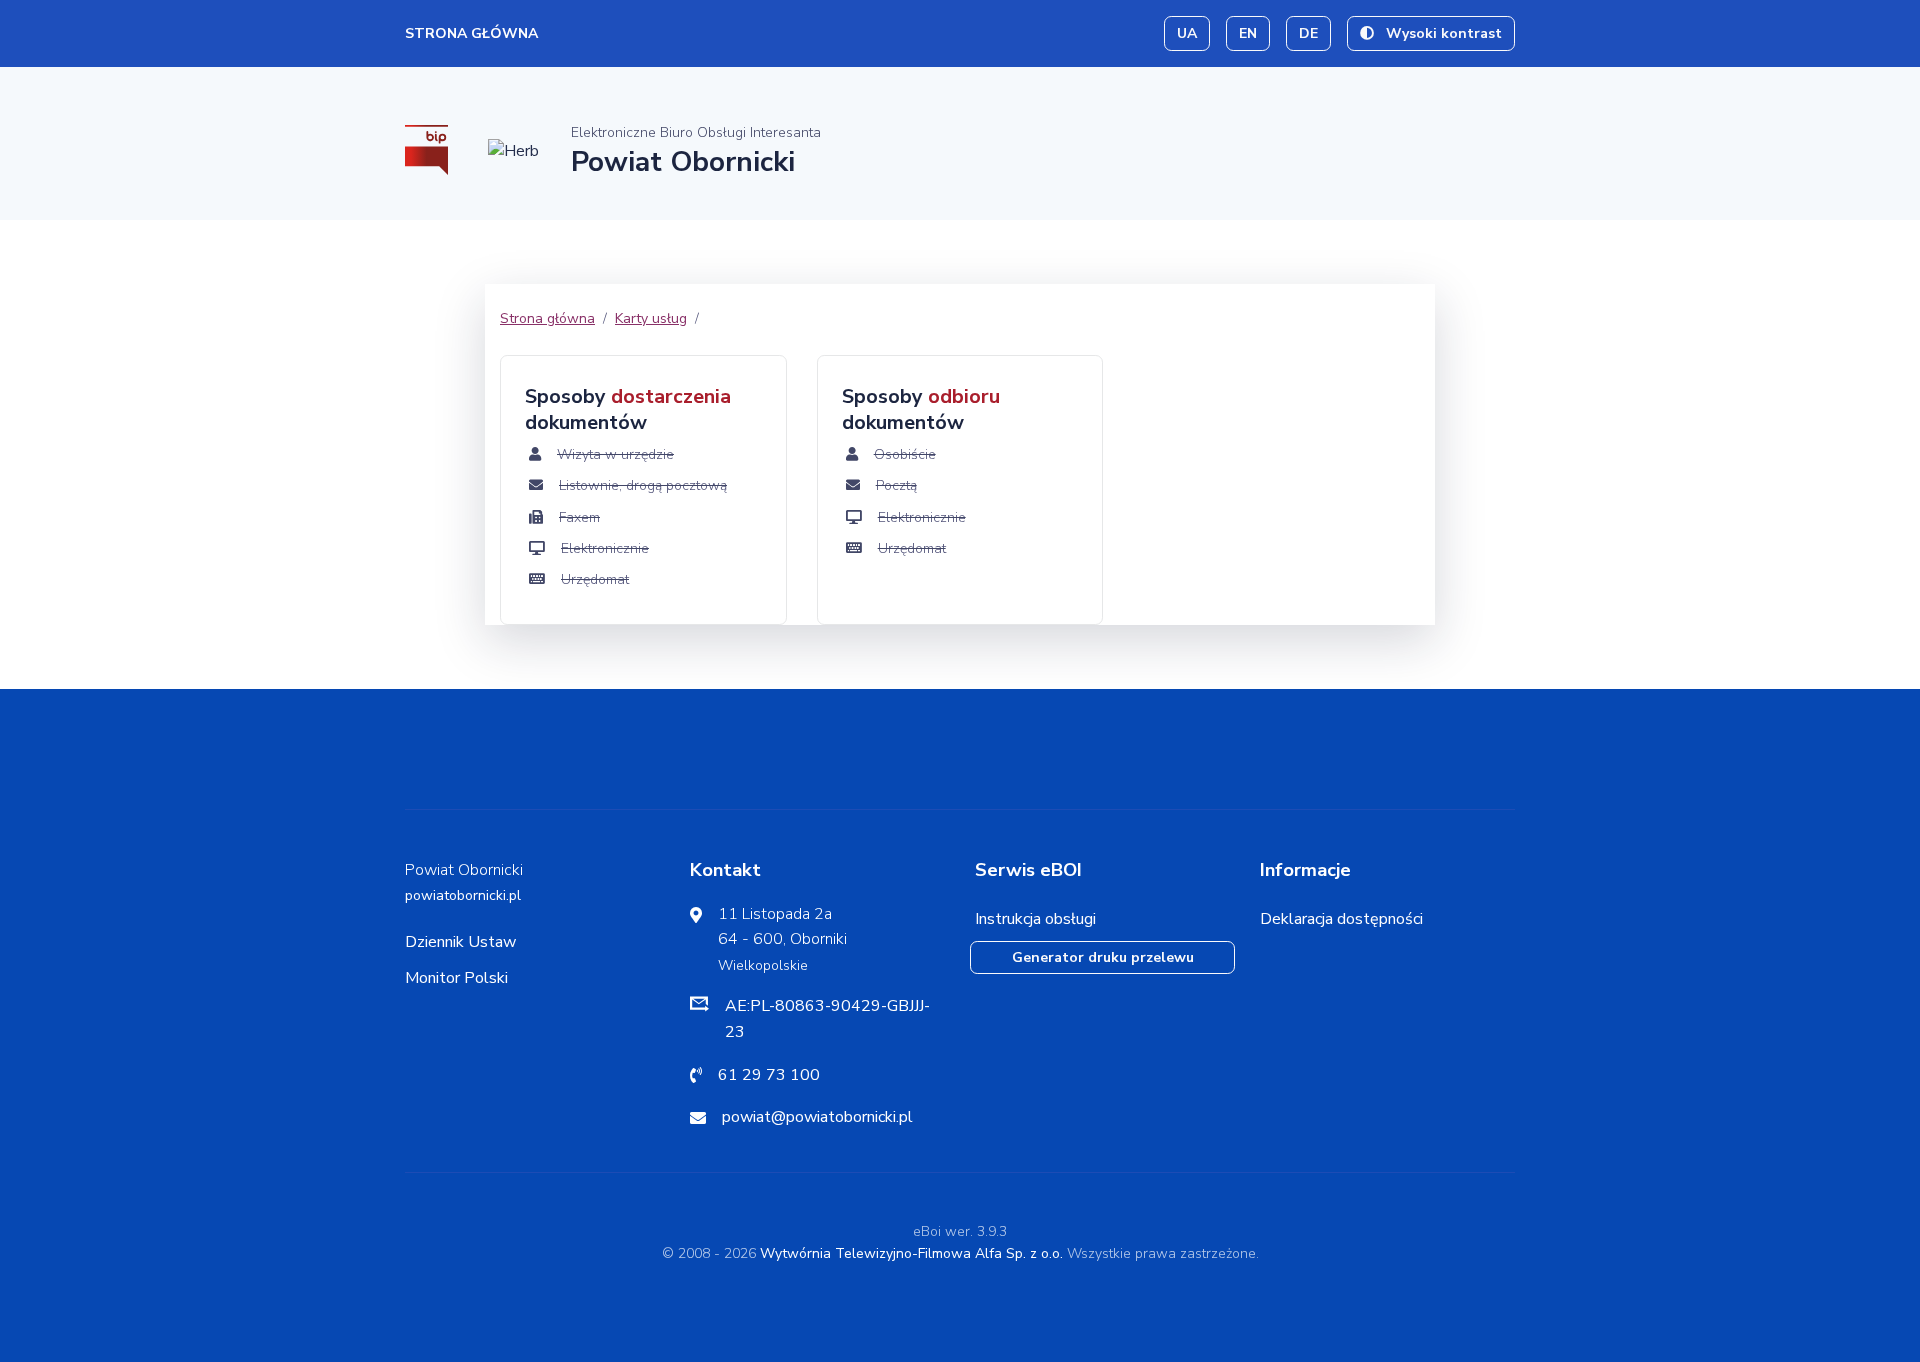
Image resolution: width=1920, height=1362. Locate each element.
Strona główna (471, 33)
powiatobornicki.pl (463, 895)
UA (1187, 33)
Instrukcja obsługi (1035, 919)
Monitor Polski (456, 978)
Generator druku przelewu (1103, 957)
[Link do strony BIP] (426, 149)
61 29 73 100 (769, 1075)
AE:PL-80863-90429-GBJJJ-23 (827, 1019)
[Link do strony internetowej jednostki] (513, 150)
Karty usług (651, 318)
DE (1308, 33)
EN (1248, 33)
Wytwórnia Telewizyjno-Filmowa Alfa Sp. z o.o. (911, 1253)
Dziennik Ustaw (460, 942)
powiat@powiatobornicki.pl (817, 1117)
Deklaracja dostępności (1341, 919)
